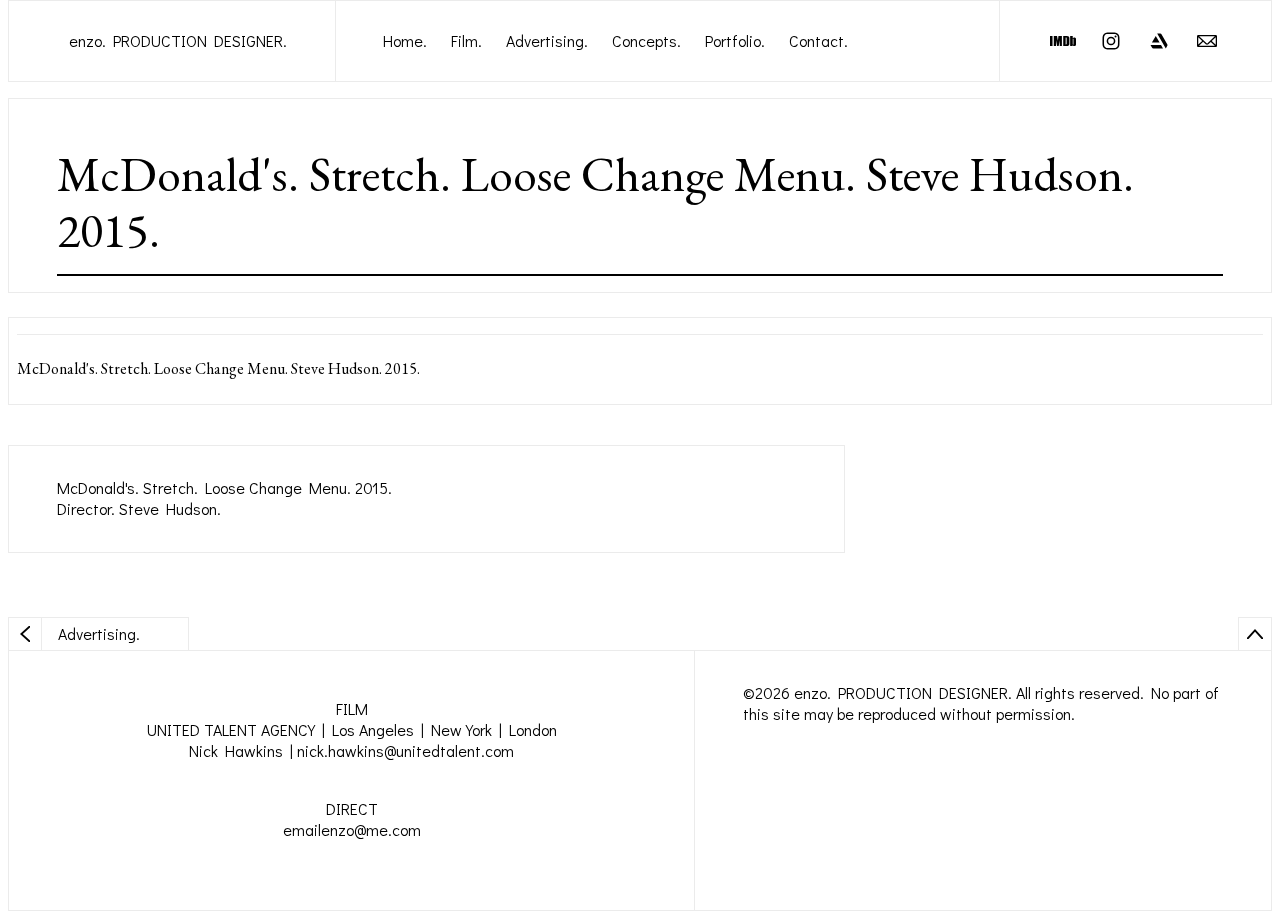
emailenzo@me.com (352, 829)
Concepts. (646, 40)
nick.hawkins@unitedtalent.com (405, 750)
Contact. (818, 40)
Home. (405, 40)
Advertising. (547, 40)
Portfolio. (735, 40)
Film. (466, 40)
